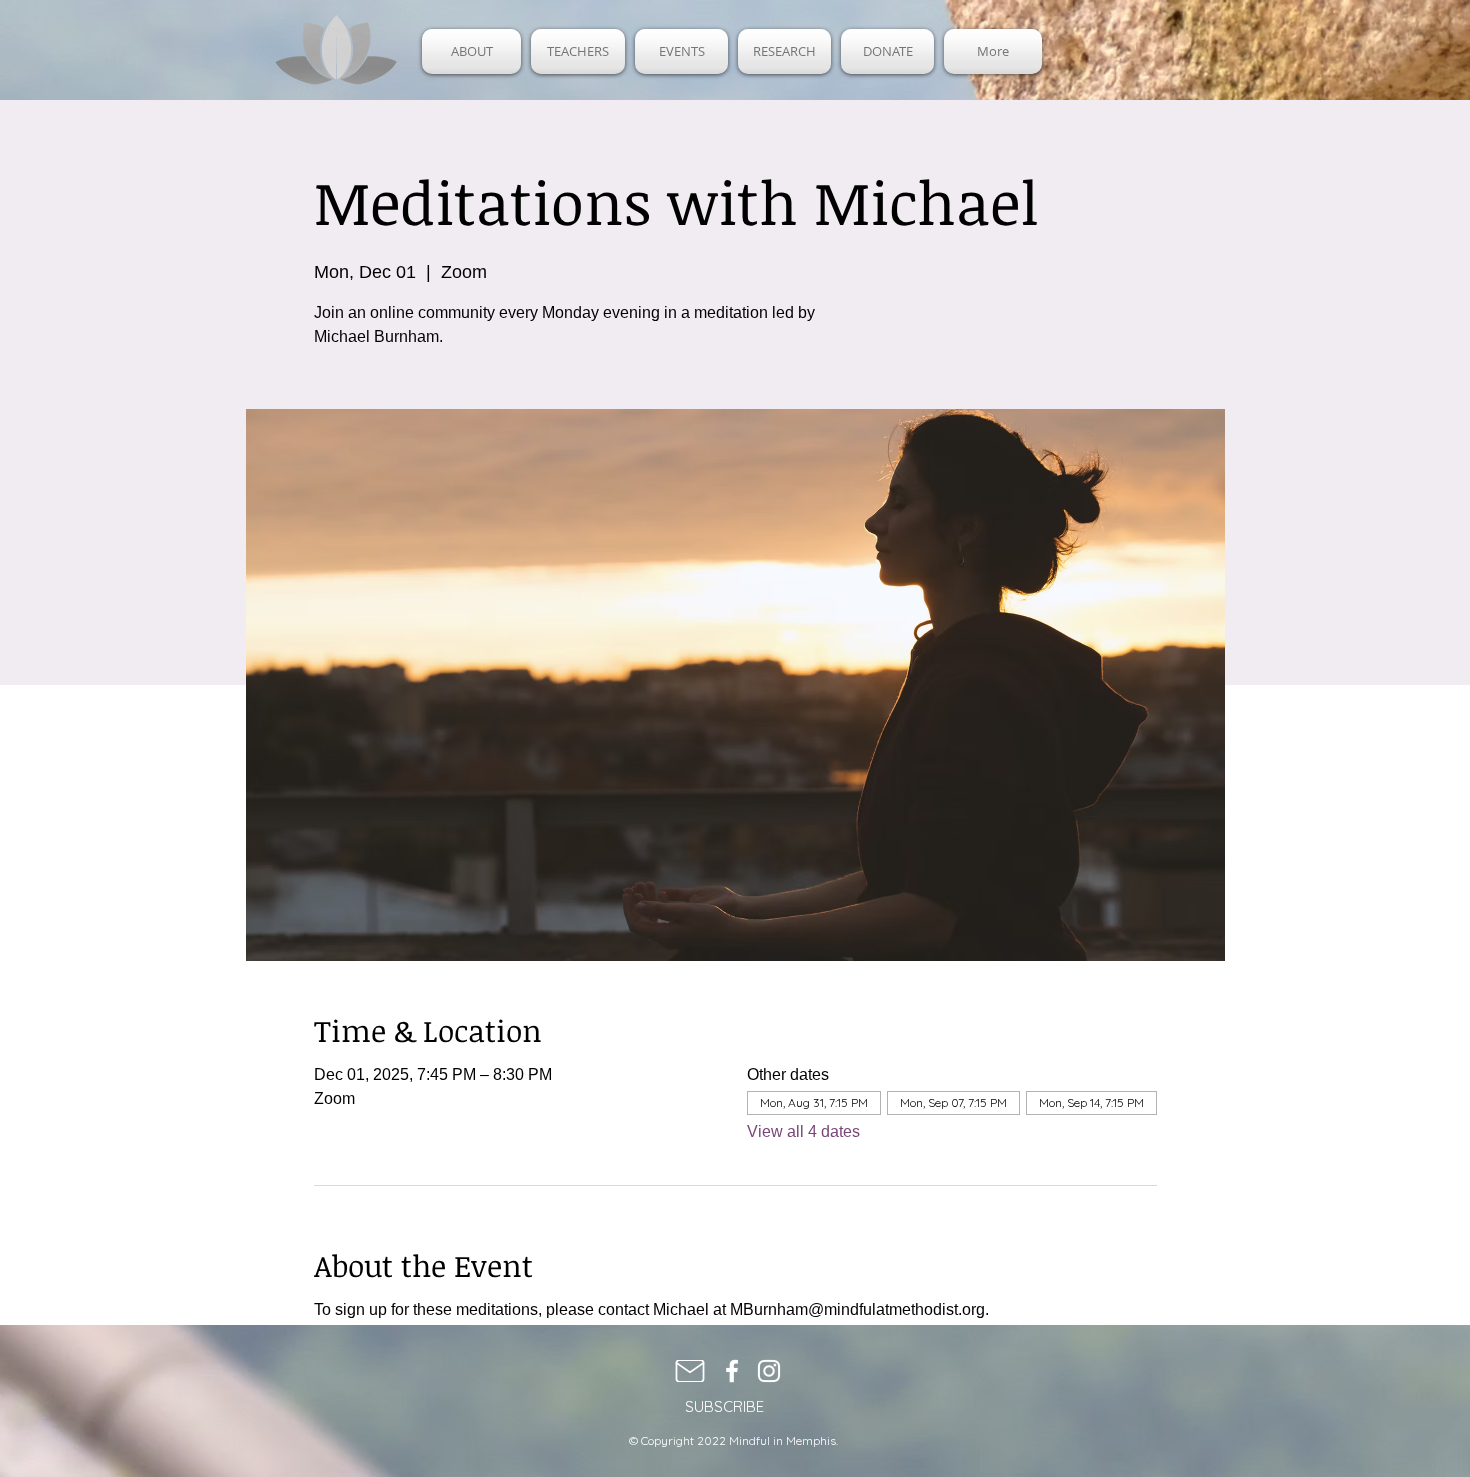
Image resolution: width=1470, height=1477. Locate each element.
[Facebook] (732, 1371)
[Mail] (690, 1371)
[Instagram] (769, 1371)
